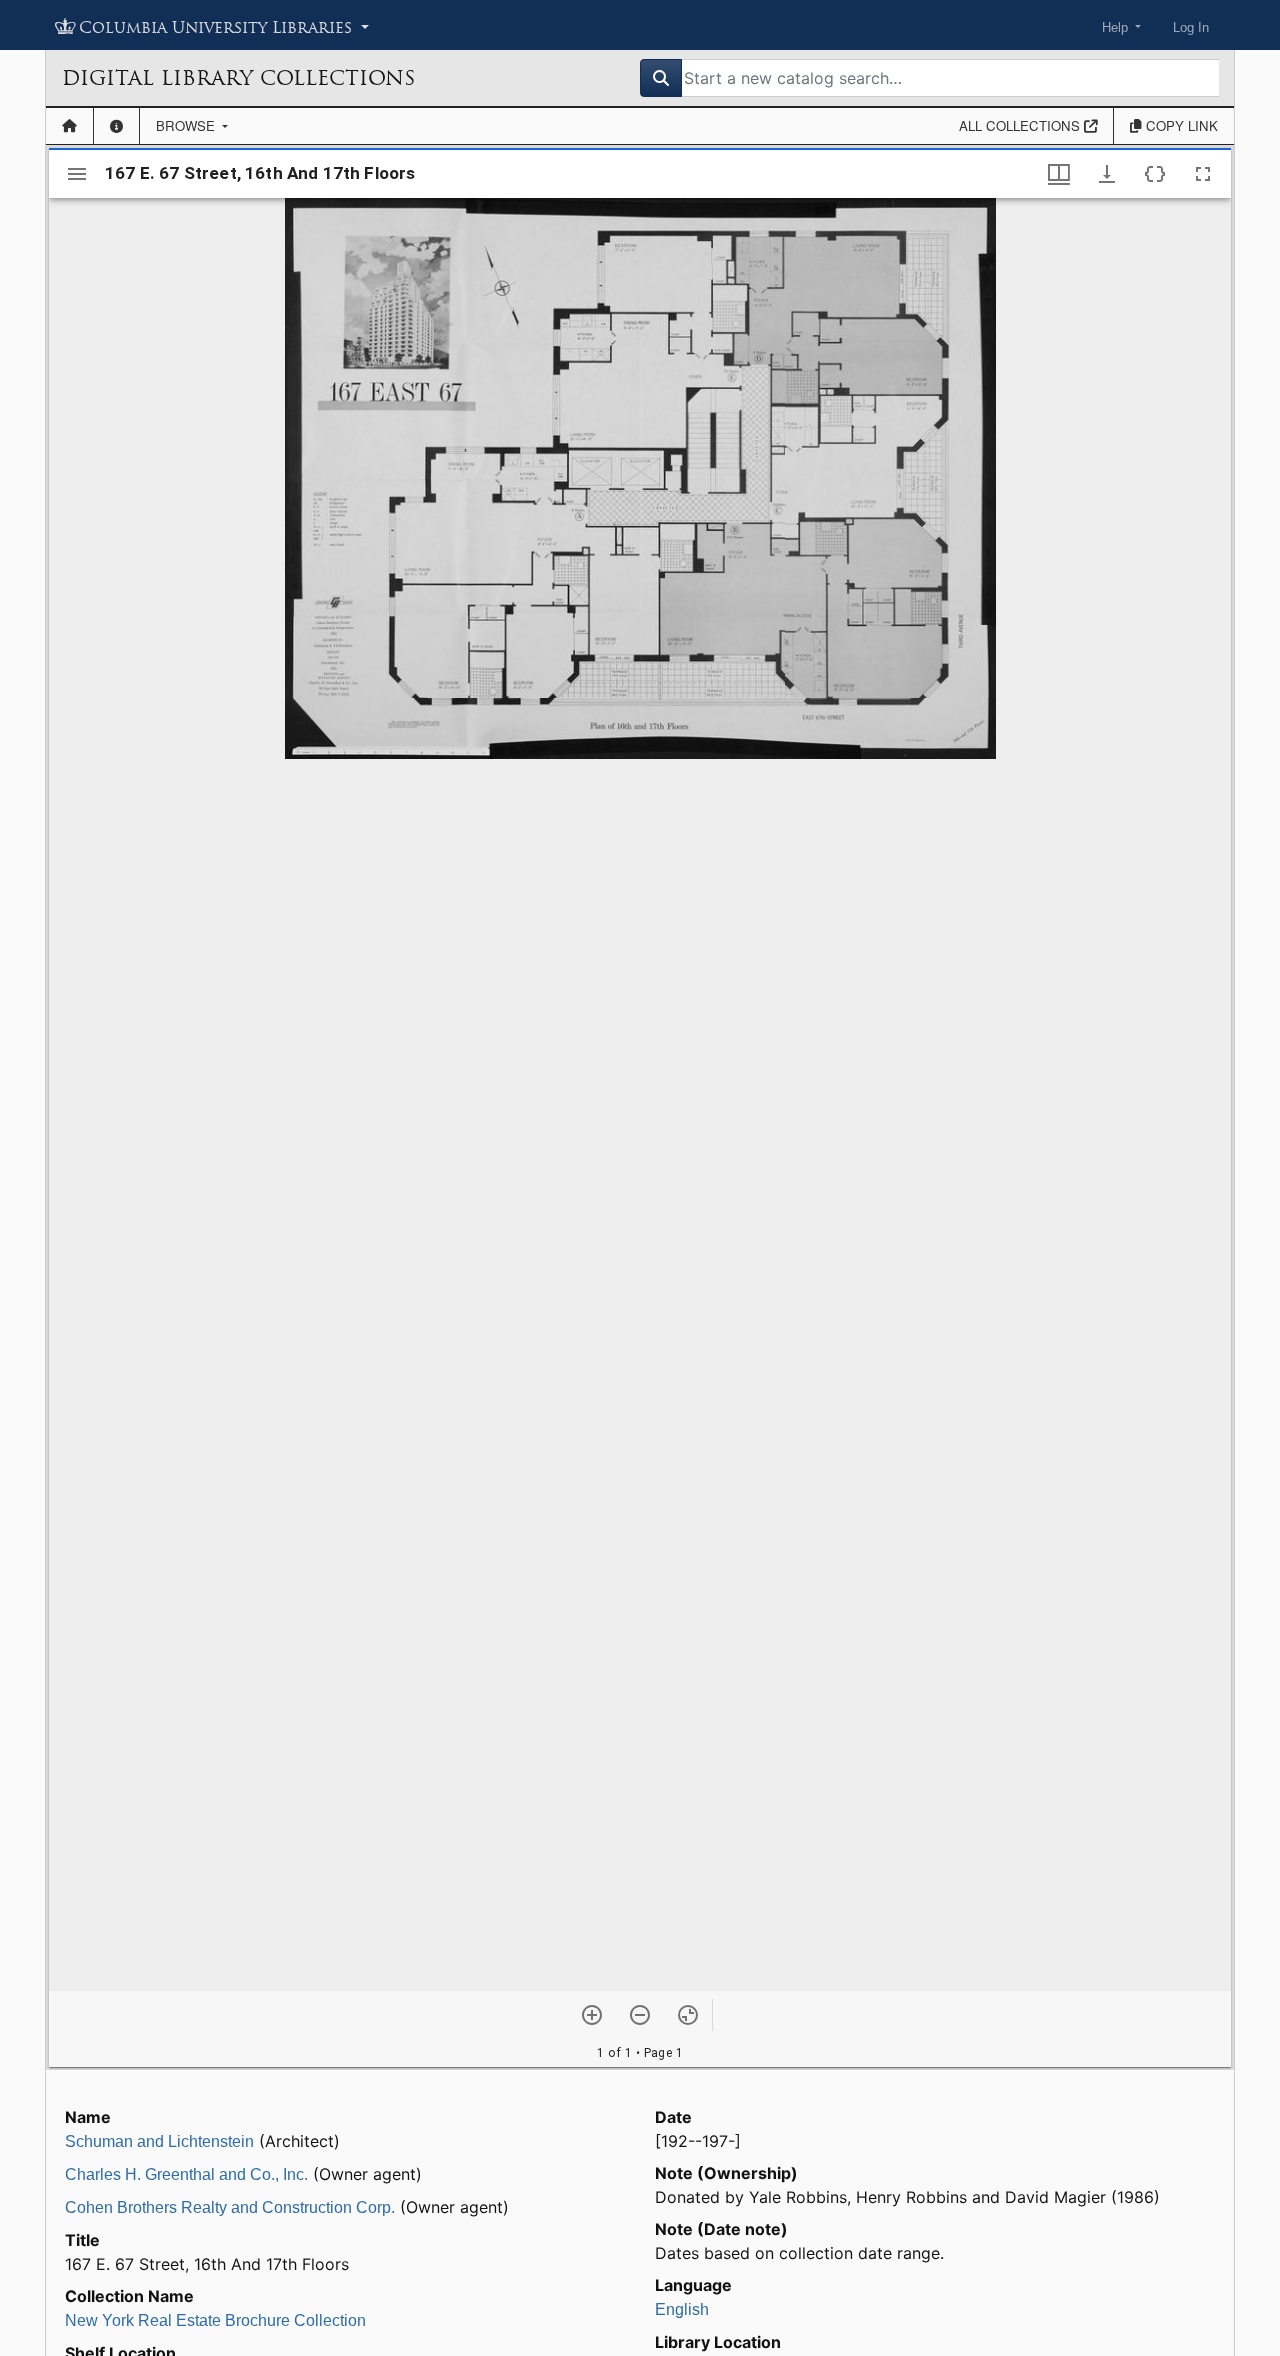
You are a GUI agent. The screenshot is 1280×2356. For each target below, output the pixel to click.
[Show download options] (1107, 174)
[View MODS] (1155, 174)
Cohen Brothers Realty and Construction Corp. (230, 2207)
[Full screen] (1203, 174)
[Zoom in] (592, 2015)
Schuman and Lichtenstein (159, 2141)
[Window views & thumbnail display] (1059, 174)
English (682, 2309)
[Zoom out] (640, 2015)
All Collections (1021, 125)
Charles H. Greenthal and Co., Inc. (186, 2174)
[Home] (69, 126)
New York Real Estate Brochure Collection (215, 2320)
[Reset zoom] (688, 2015)
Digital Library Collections (238, 78)
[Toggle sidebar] (77, 174)
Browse (187, 125)
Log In (1191, 27)
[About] (116, 126)
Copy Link (1180, 125)
